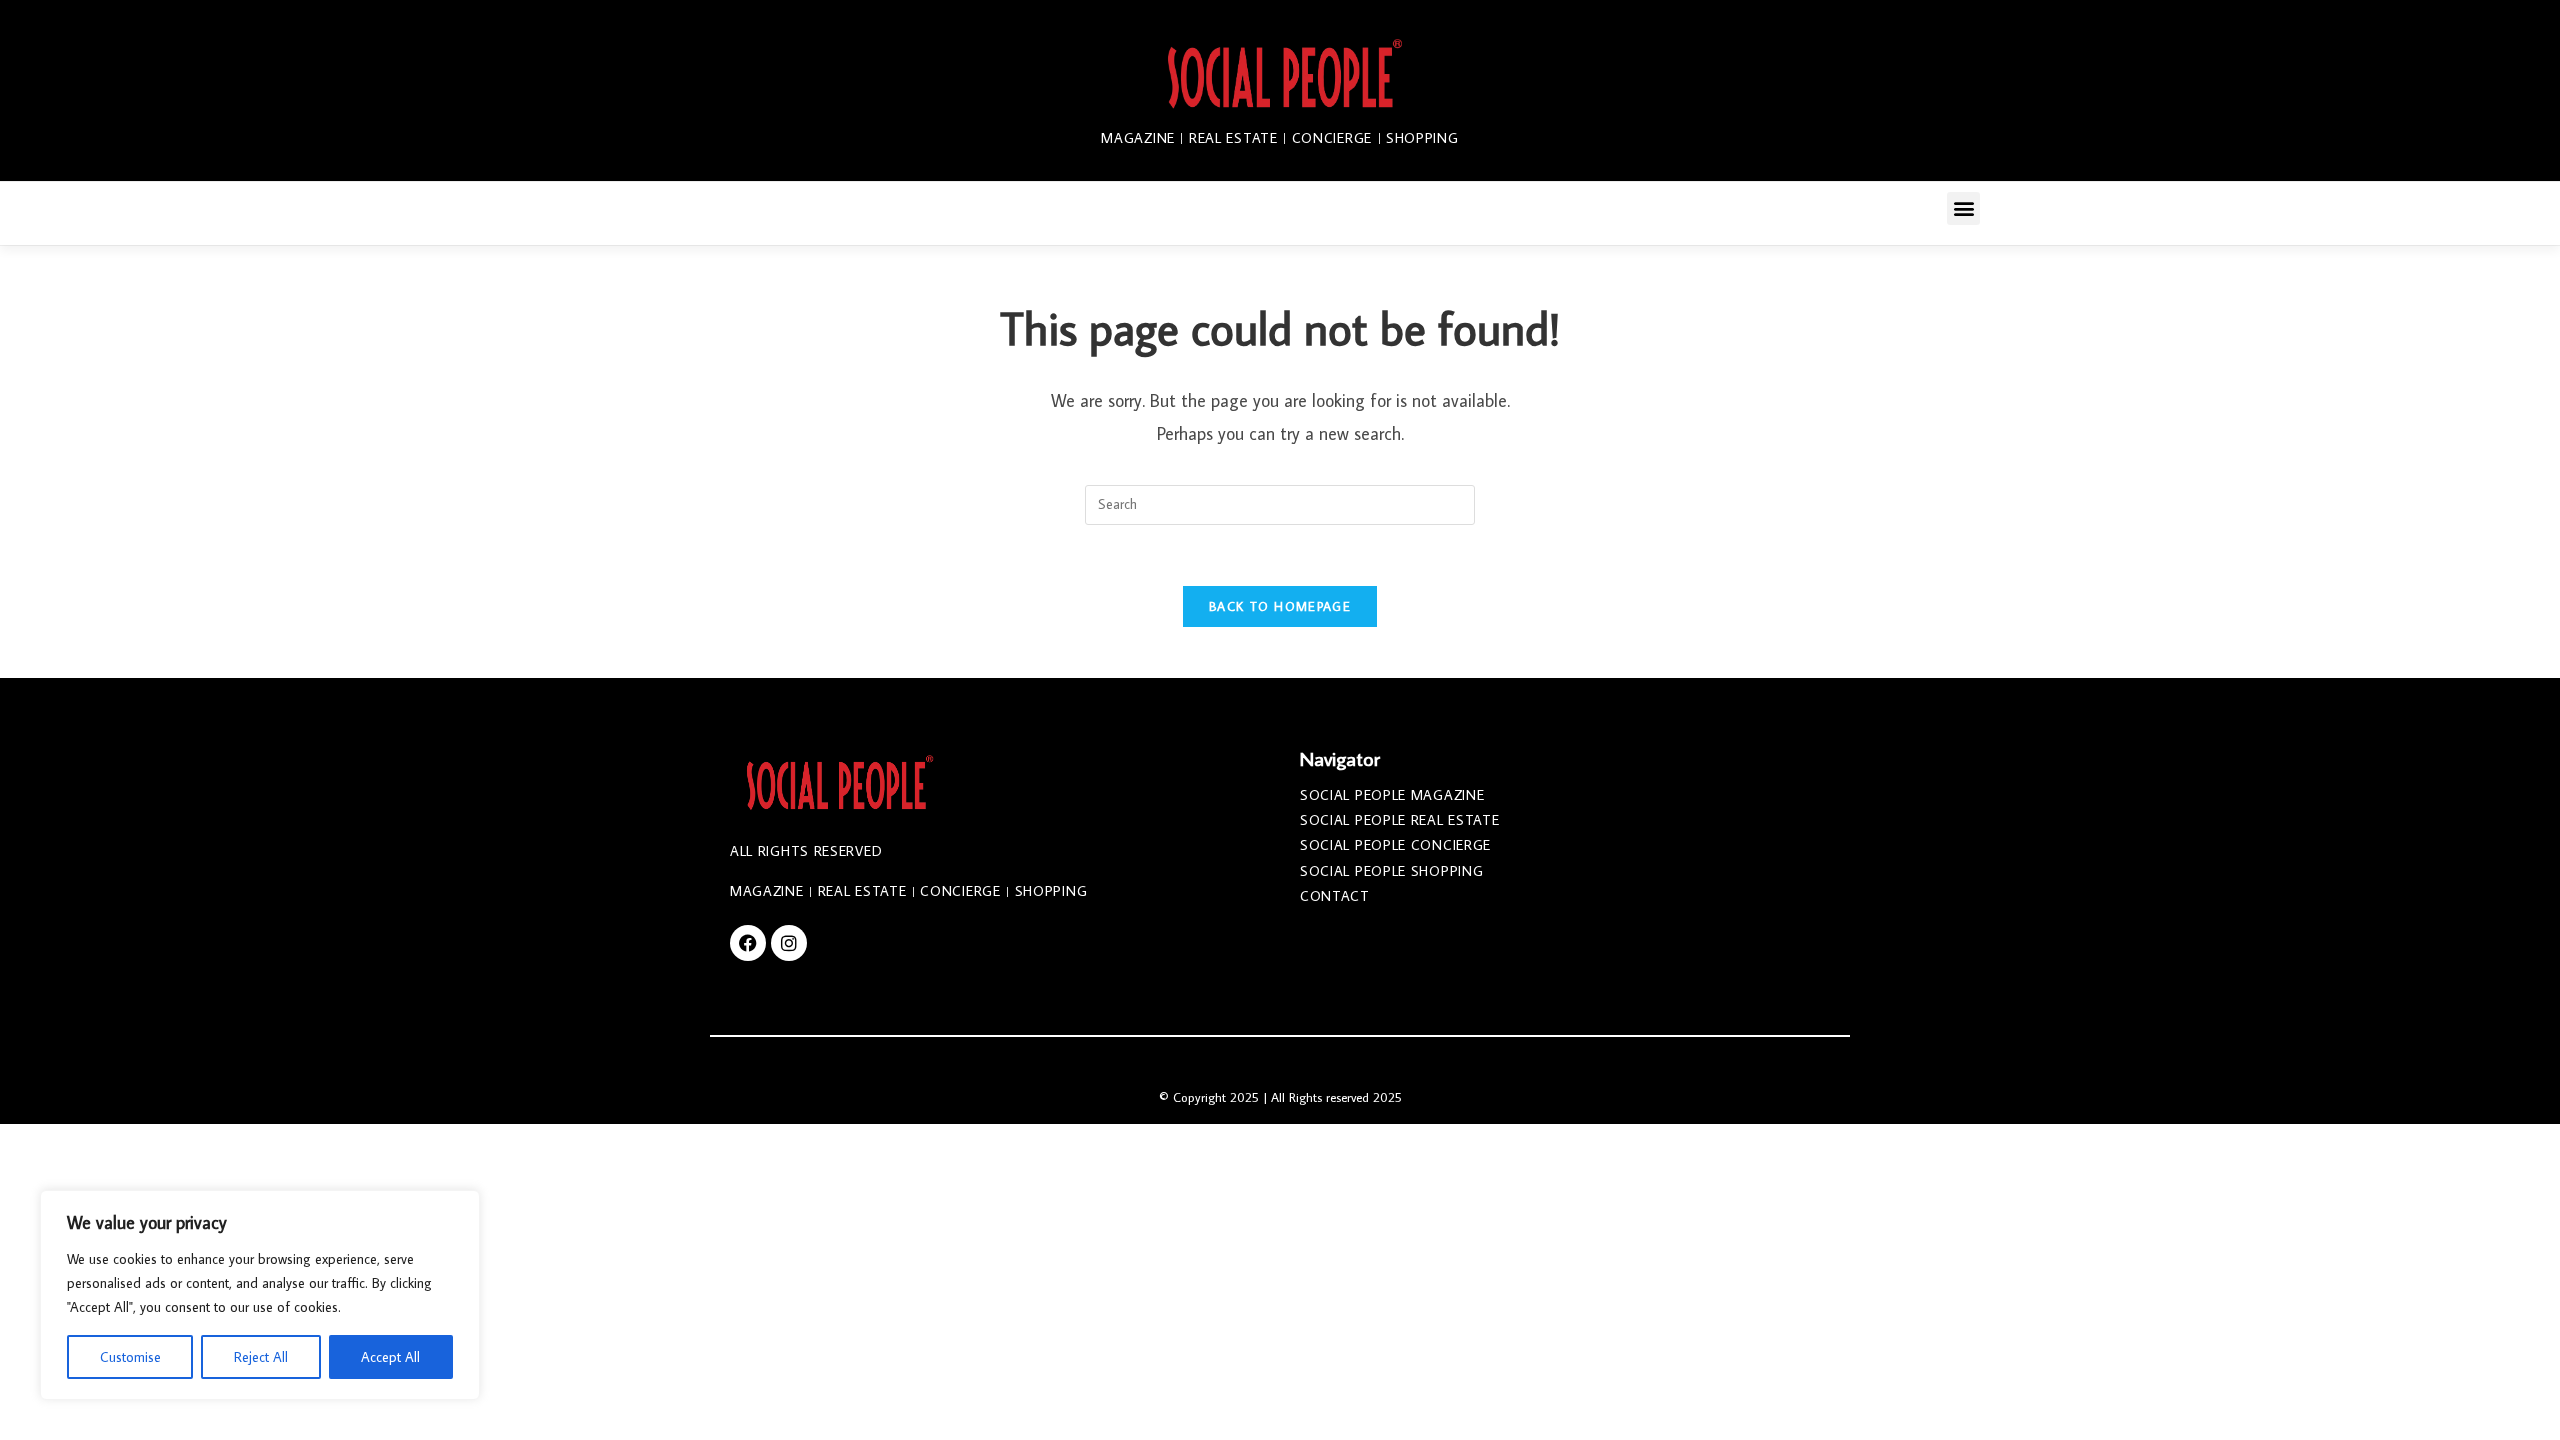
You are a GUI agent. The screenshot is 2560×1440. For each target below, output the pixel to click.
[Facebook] (748, 943)
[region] (260, 1295)
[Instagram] (789, 943)
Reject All (261, 1357)
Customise (130, 1357)
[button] (1963, 208)
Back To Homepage (1280, 606)
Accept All (390, 1357)
